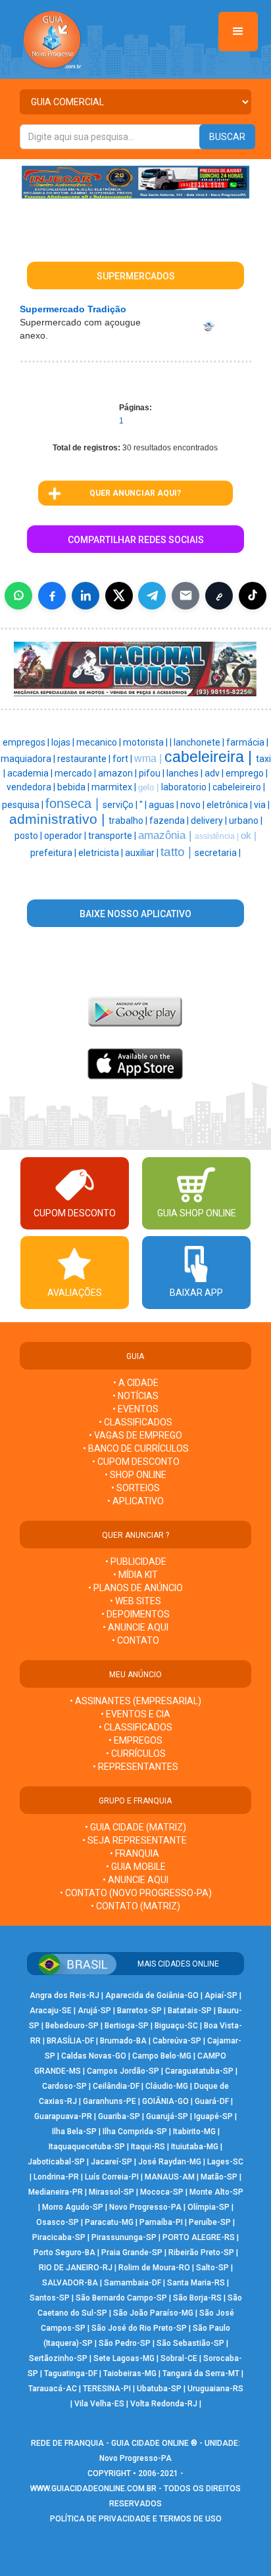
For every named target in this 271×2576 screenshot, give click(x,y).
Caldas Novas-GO (94, 2056)
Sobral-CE (179, 2358)
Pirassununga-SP (124, 2237)
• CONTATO (135, 1640)
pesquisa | (24, 805)
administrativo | (59, 819)
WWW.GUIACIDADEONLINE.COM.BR (93, 2489)
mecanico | (100, 742)
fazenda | (170, 821)
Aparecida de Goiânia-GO (152, 1995)
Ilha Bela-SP (74, 2132)
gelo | (150, 787)
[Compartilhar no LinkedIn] (86, 596)
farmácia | (247, 742)
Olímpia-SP (209, 2207)
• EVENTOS (135, 1409)
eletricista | (102, 853)
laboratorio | (187, 787)
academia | (31, 773)
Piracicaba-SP (59, 2237)
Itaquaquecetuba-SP (87, 2147)
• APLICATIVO (135, 1501)
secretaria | (218, 853)
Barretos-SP (139, 2011)
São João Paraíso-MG (153, 2313)
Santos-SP (50, 2298)
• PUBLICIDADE (136, 1562)
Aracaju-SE (51, 2011)
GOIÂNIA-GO (165, 2101)
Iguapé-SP (213, 2116)
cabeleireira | (210, 757)
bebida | (74, 787)
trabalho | (129, 821)
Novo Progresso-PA (145, 2207)
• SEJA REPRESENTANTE (135, 1840)
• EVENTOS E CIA (135, 1714)
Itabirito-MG (194, 2132)
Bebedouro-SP (72, 2026)
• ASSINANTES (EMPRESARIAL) (135, 1701)
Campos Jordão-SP (123, 2071)
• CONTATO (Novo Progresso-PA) (136, 1893)
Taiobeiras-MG (130, 2373)
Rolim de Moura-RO (154, 2268)
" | (144, 805)
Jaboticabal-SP (56, 2162)
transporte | (113, 836)
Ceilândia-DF (116, 2086)
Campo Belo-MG (162, 2056)
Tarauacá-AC (53, 2389)
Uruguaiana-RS (215, 2389)
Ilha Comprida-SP (135, 2132)
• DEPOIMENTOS (135, 1614)
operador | (66, 836)
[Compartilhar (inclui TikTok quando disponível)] (253, 596)
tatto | (178, 852)
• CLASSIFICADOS (135, 1422)
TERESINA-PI (107, 2389)
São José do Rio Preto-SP (139, 2328)
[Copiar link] (219, 596)
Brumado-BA (123, 2041)
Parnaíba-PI (161, 2222)
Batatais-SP (190, 2011)
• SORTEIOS (135, 1488)
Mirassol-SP (111, 2192)
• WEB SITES (135, 1601)
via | (262, 805)
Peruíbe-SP (210, 2222)
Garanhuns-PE (110, 2101)
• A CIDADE (136, 1383)
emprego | (247, 773)
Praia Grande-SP (132, 2253)
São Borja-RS (197, 2298)
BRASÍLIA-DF (70, 2041)
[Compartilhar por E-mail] (185, 596)
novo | (193, 805)
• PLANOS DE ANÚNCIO (135, 1588)
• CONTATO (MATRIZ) (135, 1906)
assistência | (218, 836)
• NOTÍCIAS (135, 1396)
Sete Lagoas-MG (124, 2358)
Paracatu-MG (109, 2222)
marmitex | (115, 787)
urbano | (246, 821)
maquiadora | (29, 759)
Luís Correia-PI (112, 2177)
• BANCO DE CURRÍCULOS (136, 1448)
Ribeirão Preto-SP (201, 2253)
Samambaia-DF (133, 2283)
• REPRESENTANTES (135, 1767)
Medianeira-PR (56, 2192)
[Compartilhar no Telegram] (152, 596)
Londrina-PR (56, 2177)
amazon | (118, 773)
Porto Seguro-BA (64, 2253)
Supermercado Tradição (73, 309)
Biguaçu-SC (176, 2026)
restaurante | (85, 759)
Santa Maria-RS (196, 2283)
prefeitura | (54, 853)
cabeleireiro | (239, 787)
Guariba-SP (119, 2116)
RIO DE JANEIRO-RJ (76, 2268)
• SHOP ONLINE (135, 1475)
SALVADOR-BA (70, 2283)
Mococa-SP (162, 2192)
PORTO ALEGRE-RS (199, 2237)
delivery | (210, 821)
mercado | (76, 773)
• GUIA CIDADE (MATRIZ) (135, 1827)
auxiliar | (143, 853)
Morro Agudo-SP (73, 2207)
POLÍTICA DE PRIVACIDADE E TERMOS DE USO (136, 2519)
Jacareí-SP (111, 2162)
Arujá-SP (94, 2011)
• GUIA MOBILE (136, 1867)
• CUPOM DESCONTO (136, 1462)
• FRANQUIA (135, 1853)
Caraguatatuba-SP (199, 2071)
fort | (123, 759)
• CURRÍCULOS (136, 1753)
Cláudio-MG (167, 2086)
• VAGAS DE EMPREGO (135, 1435)
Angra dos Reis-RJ (64, 1995)
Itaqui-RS (148, 2147)
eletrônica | (230, 805)
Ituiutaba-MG (195, 2147)
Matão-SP (219, 2177)
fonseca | (74, 803)
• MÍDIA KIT (135, 1575)
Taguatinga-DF (71, 2373)
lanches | (185, 773)
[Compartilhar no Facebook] (52, 596)
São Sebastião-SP (190, 2343)
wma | (149, 758)
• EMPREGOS (135, 1740)
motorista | (146, 742)
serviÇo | (121, 805)
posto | (29, 836)
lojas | (64, 742)
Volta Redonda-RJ (164, 2404)
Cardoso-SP (64, 2086)
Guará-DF (212, 2101)
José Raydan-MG (170, 2162)
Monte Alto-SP (216, 2192)
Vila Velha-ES (99, 2404)
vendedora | (32, 787)
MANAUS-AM (170, 2177)
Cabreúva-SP (177, 2041)
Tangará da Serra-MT (201, 2373)
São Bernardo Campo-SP (121, 2298)
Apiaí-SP (221, 1995)
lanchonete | (200, 742)
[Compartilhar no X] (119, 596)
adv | (215, 773)
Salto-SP (212, 2268)
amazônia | (166, 835)
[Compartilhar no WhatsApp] (18, 596)
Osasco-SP (58, 2222)
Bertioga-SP (127, 2026)
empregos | (27, 742)
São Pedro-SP (125, 2343)
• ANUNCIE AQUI (135, 1627)
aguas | (164, 805)
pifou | (153, 773)
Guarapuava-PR (63, 2116)
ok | (249, 836)
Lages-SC (225, 2162)
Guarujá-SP (167, 2116)
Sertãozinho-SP (58, 2358)
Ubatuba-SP (159, 2389)
